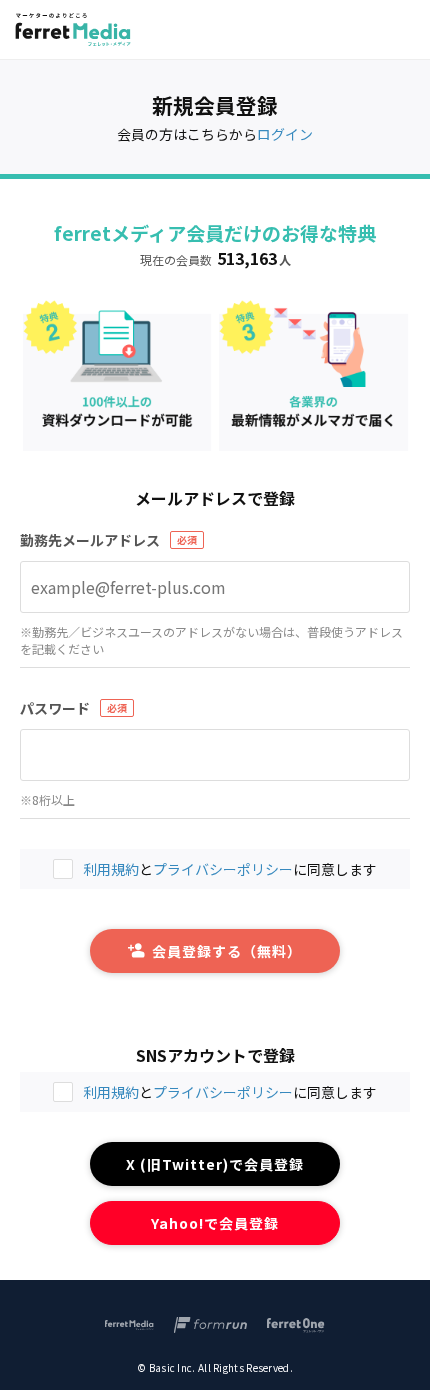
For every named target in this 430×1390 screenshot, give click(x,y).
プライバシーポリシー (223, 1092)
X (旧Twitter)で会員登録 (215, 1164)
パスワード (55, 708)
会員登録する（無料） (227, 951)
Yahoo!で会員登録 (215, 1223)
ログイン (285, 134)
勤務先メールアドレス (90, 540)
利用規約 (111, 1092)
